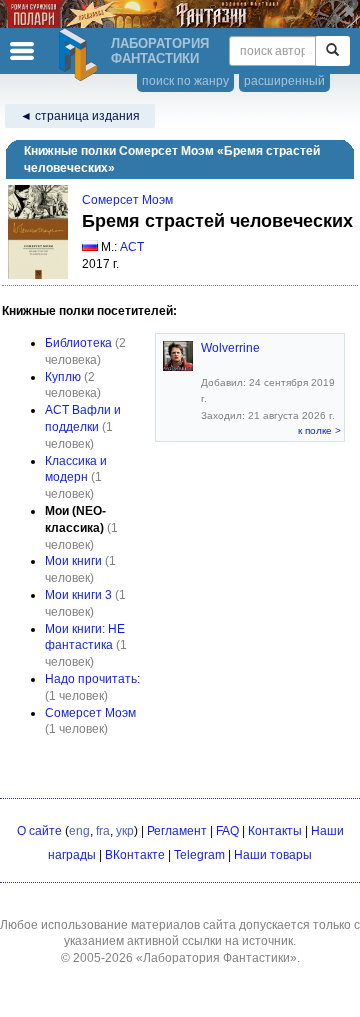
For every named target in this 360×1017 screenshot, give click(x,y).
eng (79, 831)
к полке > (319, 430)
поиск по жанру (185, 81)
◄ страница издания (80, 116)
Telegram (199, 855)
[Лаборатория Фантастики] (81, 55)
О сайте (39, 831)
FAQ (227, 831)
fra (103, 831)
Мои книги (73, 561)
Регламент (177, 831)
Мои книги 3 (78, 595)
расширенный (284, 81)
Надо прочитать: (92, 679)
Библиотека (78, 343)
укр (125, 831)
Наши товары (273, 855)
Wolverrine (230, 348)
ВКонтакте (135, 855)
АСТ (132, 247)
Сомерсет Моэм (127, 200)
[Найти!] (332, 51)
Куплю (63, 377)
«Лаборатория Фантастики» (216, 958)
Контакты (275, 831)
